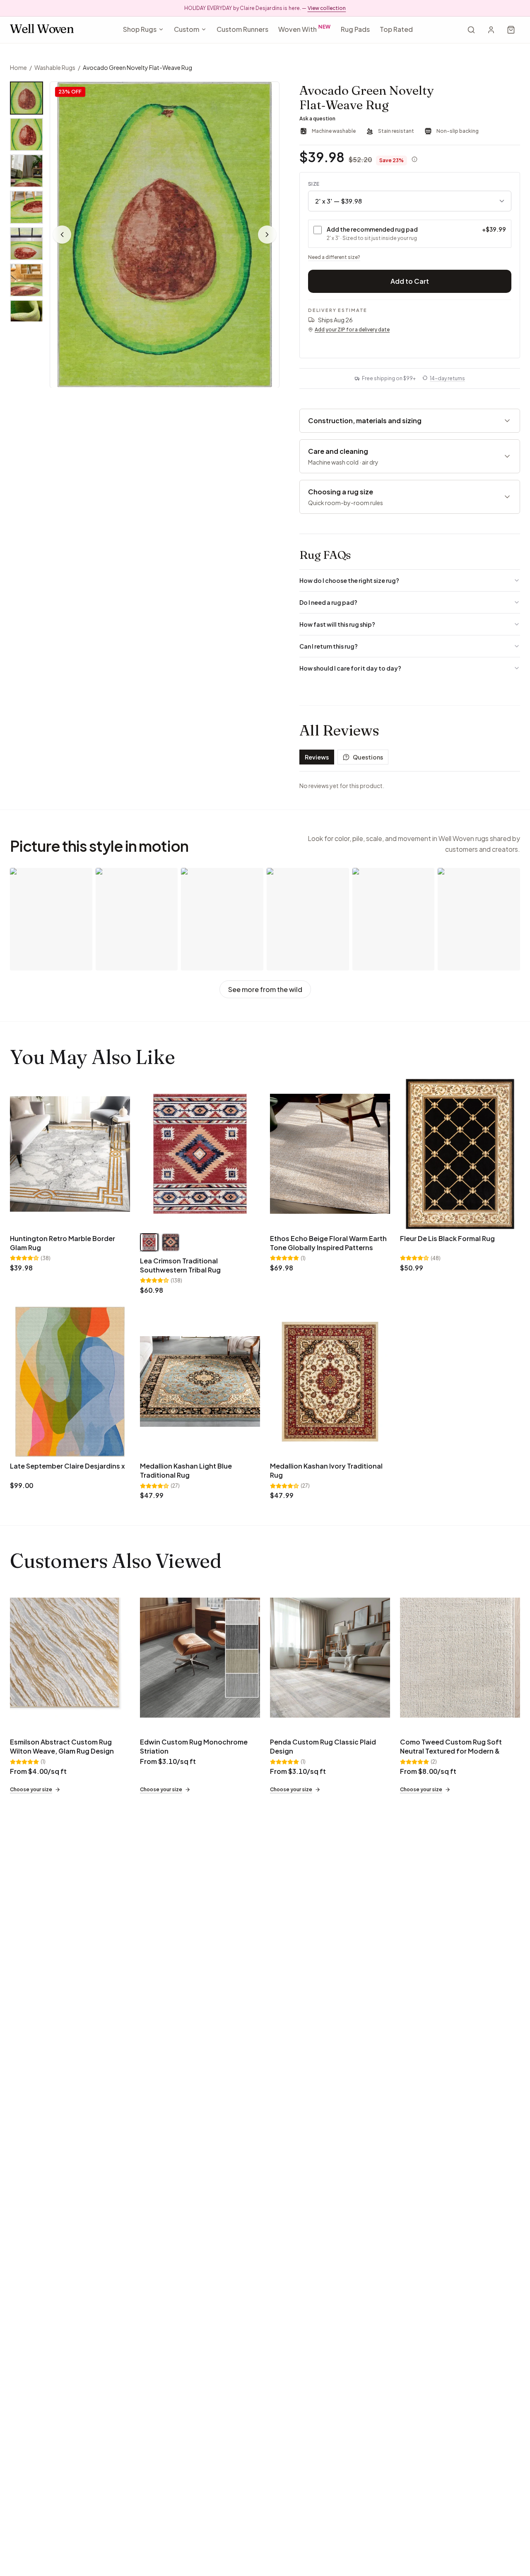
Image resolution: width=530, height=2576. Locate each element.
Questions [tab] (368, 757)
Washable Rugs (55, 67)
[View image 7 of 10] (26, 316)
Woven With (305, 28)
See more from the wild (265, 989)
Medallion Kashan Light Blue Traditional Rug (186, 1470)
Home (18, 67)
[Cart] (511, 30)
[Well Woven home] (42, 30)
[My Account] (491, 30)
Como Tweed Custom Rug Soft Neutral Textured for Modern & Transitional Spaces (451, 1751)
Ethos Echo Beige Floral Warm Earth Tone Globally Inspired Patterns (328, 1243)
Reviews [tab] (317, 757)
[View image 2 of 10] (26, 134)
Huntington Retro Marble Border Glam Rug (63, 1243)
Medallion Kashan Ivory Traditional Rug (326, 1470)
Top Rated (396, 29)
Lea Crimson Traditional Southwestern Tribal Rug (180, 1265)
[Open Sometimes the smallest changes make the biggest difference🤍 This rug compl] (394, 919)
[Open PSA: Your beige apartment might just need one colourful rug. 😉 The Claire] (51, 919)
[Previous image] (62, 235)
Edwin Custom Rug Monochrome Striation (194, 1746)
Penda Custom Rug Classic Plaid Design (323, 1746)
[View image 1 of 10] (26, 98)
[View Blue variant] (171, 1242)
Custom (187, 29)
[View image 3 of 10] (26, 171)
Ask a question (317, 119)
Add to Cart (410, 281)
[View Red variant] (149, 1242)
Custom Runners (242, 29)
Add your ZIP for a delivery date (352, 329)
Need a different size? (334, 257)
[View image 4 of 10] (26, 207)
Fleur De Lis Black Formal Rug (447, 1238)
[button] (165, 235)
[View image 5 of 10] (26, 244)
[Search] (471, 30)
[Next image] (267, 235)
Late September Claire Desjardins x (67, 1466)
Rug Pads (355, 29)
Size (314, 184)
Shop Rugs (140, 29)
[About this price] (414, 159)
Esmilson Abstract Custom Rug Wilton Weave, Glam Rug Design (62, 1746)
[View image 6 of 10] (26, 280)
